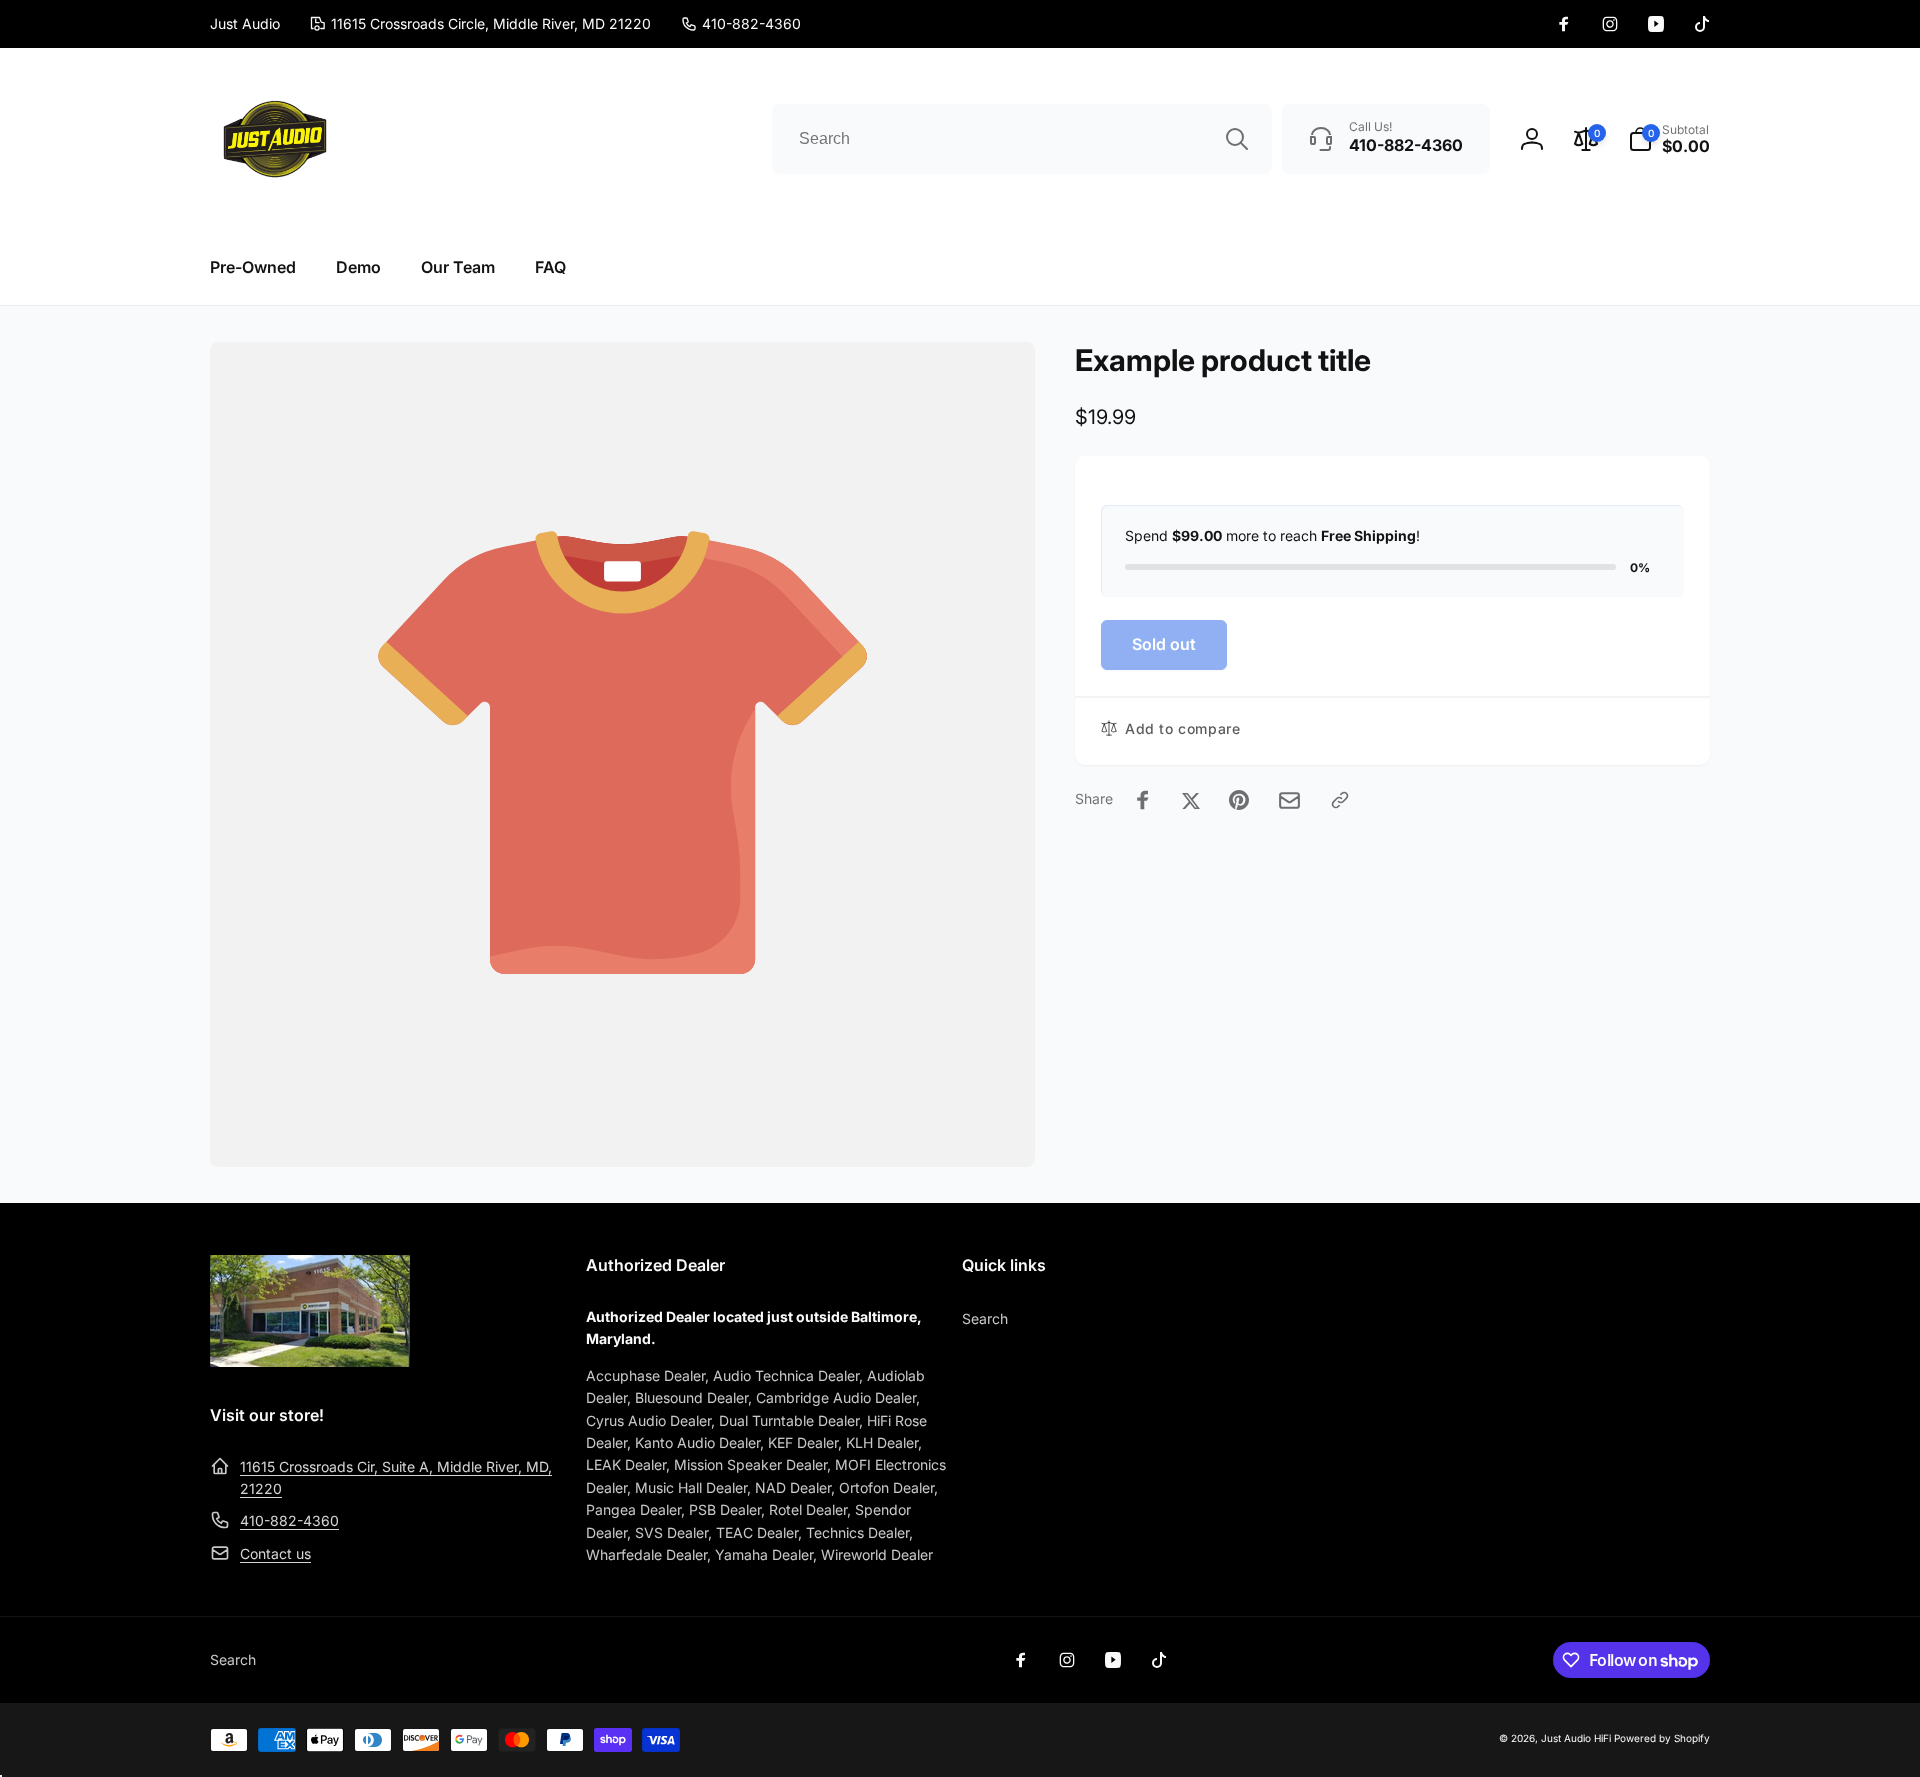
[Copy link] (1340, 800)
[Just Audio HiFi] (310, 1361)
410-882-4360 (289, 1520)
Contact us (275, 1553)
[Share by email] (1289, 800)
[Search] (1237, 139)
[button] (1669, 139)
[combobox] (1022, 139)
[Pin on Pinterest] (1239, 800)
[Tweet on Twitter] (1191, 800)
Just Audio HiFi (1576, 1738)
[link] (741, 24)
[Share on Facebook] (1143, 800)
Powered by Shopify (1662, 1738)
